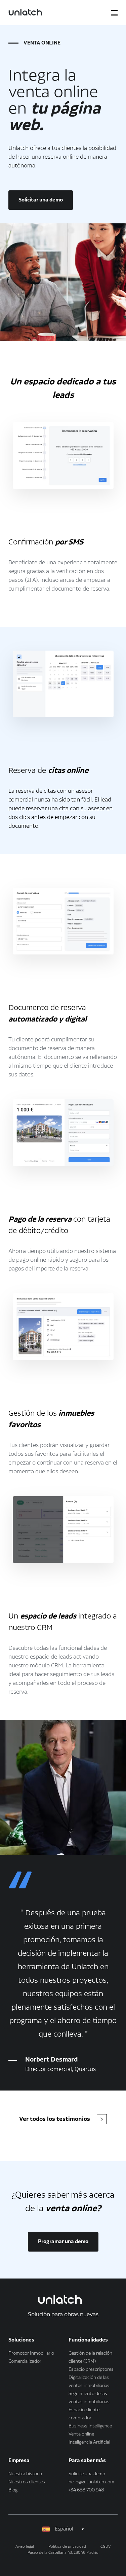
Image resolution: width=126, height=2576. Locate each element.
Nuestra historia (25, 2474)
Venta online (81, 2434)
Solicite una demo (87, 2474)
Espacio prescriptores (91, 2369)
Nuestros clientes (27, 2482)
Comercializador (25, 2361)
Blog (13, 2490)
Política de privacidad (67, 2547)
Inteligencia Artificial (89, 2442)
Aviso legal (25, 2547)
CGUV (106, 2547)
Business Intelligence (90, 2426)
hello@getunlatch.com (91, 2482)
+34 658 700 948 (86, 2490)
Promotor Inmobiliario (31, 2353)
